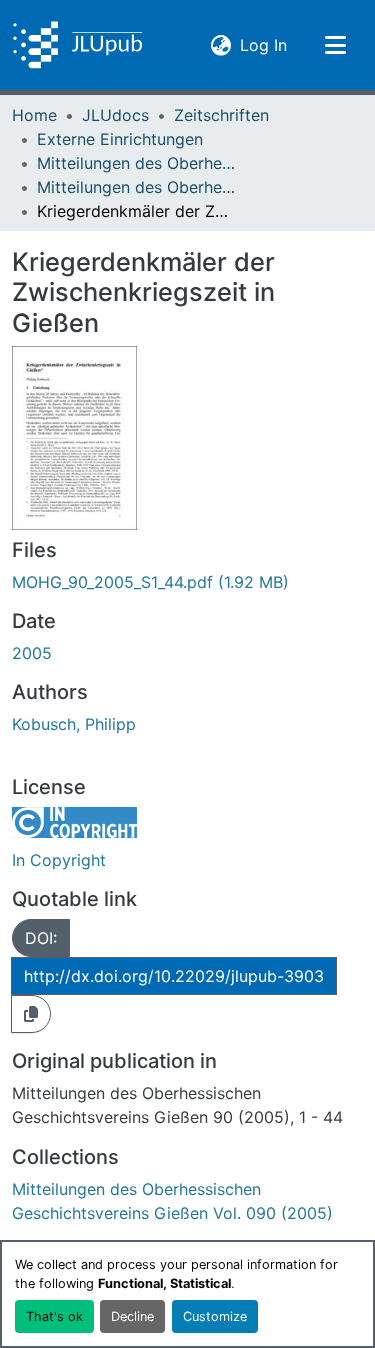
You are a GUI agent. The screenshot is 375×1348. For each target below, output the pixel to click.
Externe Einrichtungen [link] (120, 139)
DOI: (41, 938)
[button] (77, 45)
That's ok (54, 1316)
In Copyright (59, 860)
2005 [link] (32, 653)
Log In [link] (263, 44)
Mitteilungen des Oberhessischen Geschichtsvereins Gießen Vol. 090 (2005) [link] (137, 187)
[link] (187, 582)
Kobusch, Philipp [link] (74, 724)
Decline (132, 1316)
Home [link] (34, 115)
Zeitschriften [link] (221, 115)
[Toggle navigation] (335, 45)
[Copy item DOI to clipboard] (31, 1014)
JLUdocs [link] (115, 115)
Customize (215, 1316)
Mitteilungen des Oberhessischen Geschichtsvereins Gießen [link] (137, 163)
